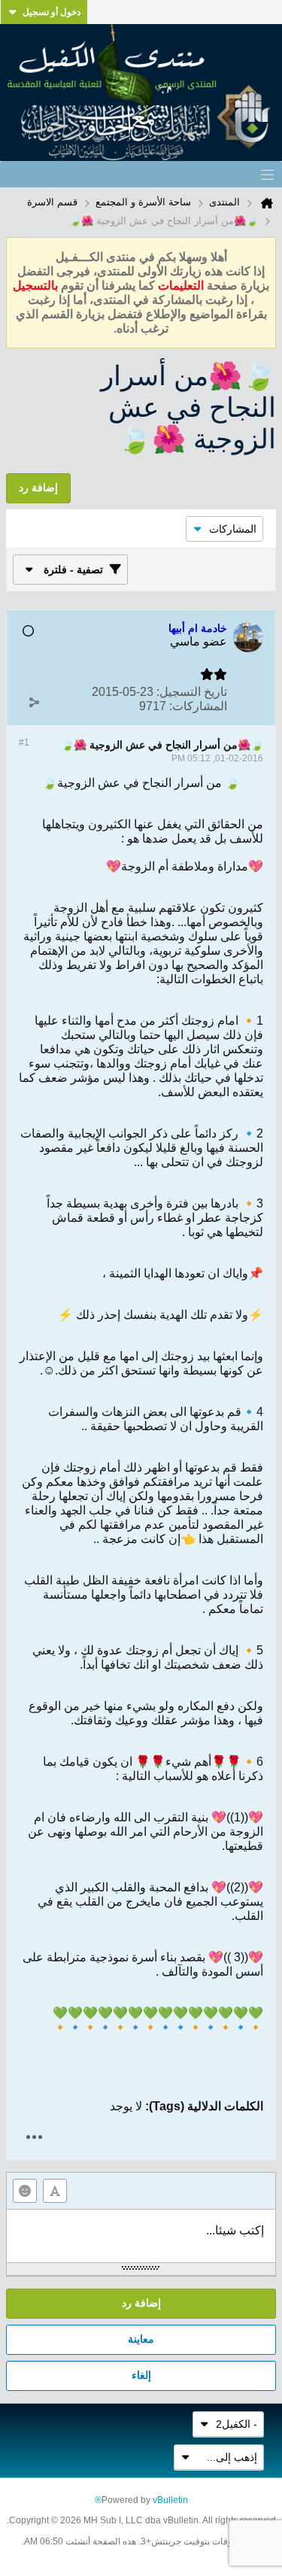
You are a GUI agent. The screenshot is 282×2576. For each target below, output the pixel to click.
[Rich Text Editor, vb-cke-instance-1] (141, 2236)
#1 (24, 743)
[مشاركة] (34, 703)
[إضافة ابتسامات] (25, 2191)
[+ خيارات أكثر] (34, 2137)
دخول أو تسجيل (52, 12)
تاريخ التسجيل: (192, 692)
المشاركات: (198, 706)
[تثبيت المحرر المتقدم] (55, 2191)
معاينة (141, 2339)
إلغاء (141, 2375)
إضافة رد (141, 2303)
